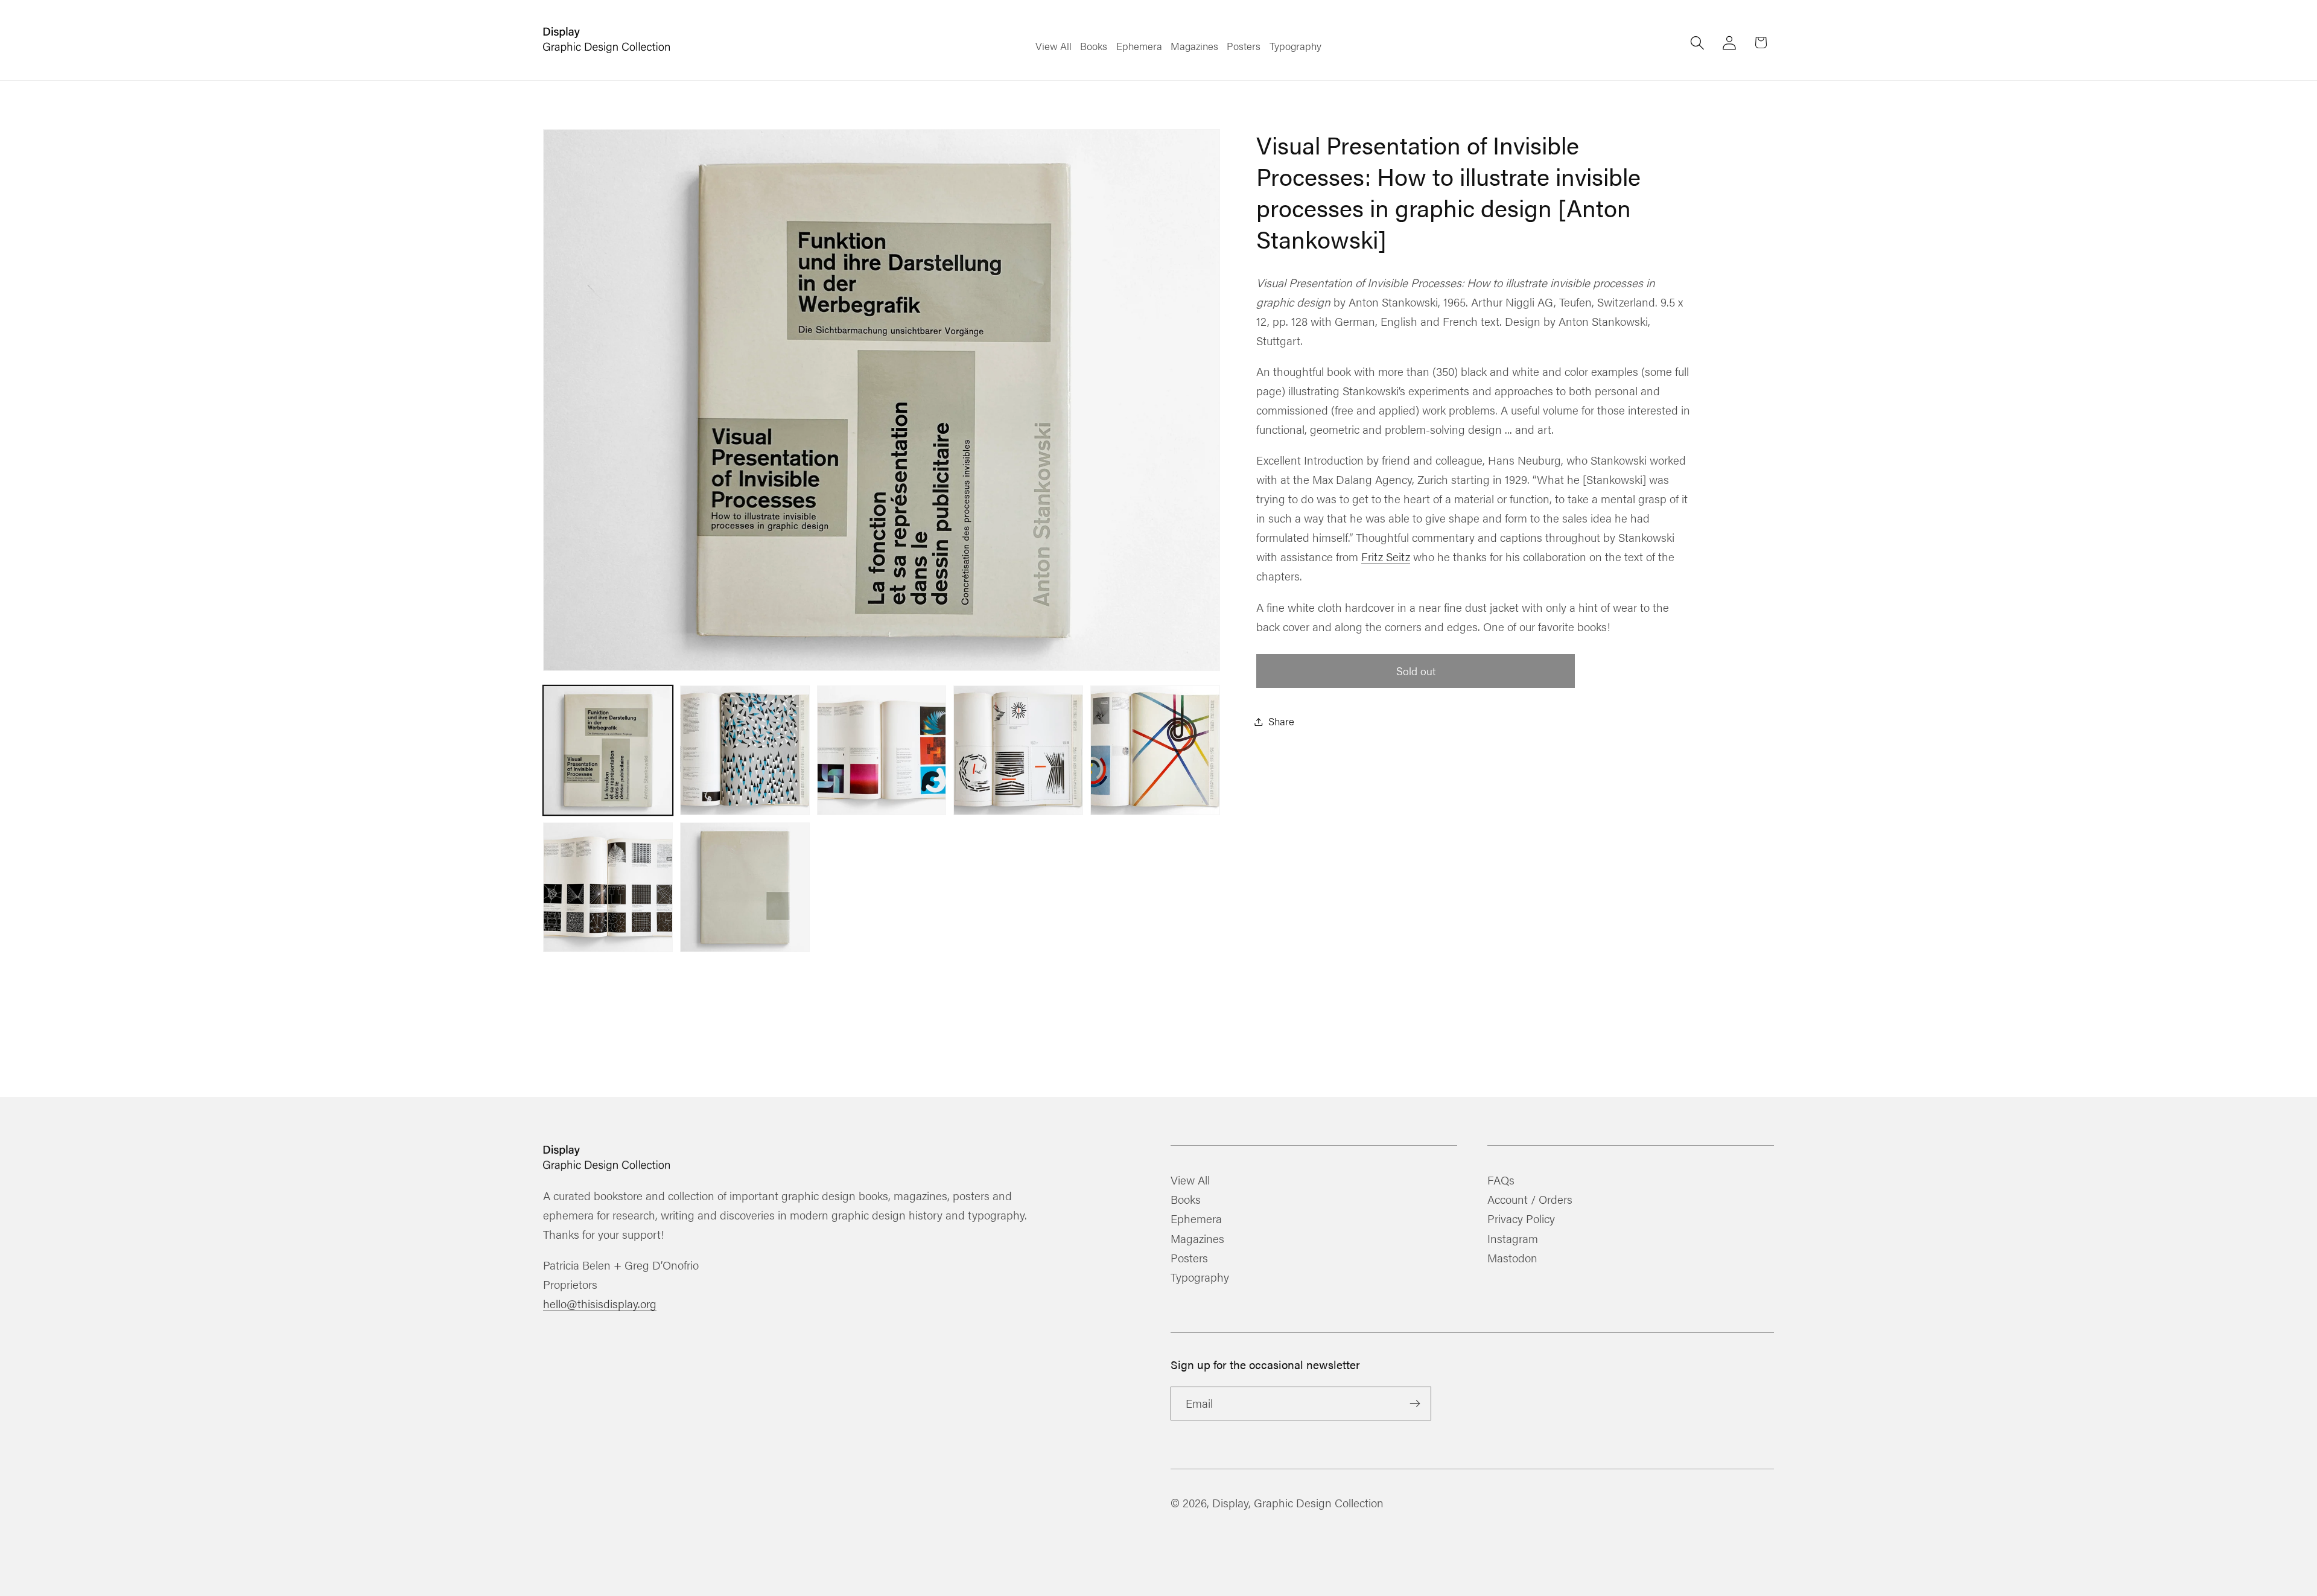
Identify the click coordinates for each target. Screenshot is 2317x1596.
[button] (1697, 43)
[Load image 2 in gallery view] (745, 750)
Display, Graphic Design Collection (1298, 1502)
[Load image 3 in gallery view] (882, 750)
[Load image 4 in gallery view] (1018, 750)
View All (1190, 1181)
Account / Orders (1530, 1199)
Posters (1189, 1257)
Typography (1200, 1277)
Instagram (1513, 1238)
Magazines (1197, 1238)
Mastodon (1512, 1257)
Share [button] (1281, 721)
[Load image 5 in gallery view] (1155, 750)
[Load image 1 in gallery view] (608, 750)
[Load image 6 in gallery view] (608, 887)
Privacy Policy (1521, 1218)
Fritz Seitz (1386, 556)
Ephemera (1196, 1218)
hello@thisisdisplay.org (600, 1303)
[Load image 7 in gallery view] (745, 887)
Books (1186, 1199)
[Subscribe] (1415, 1404)
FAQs (1501, 1181)
